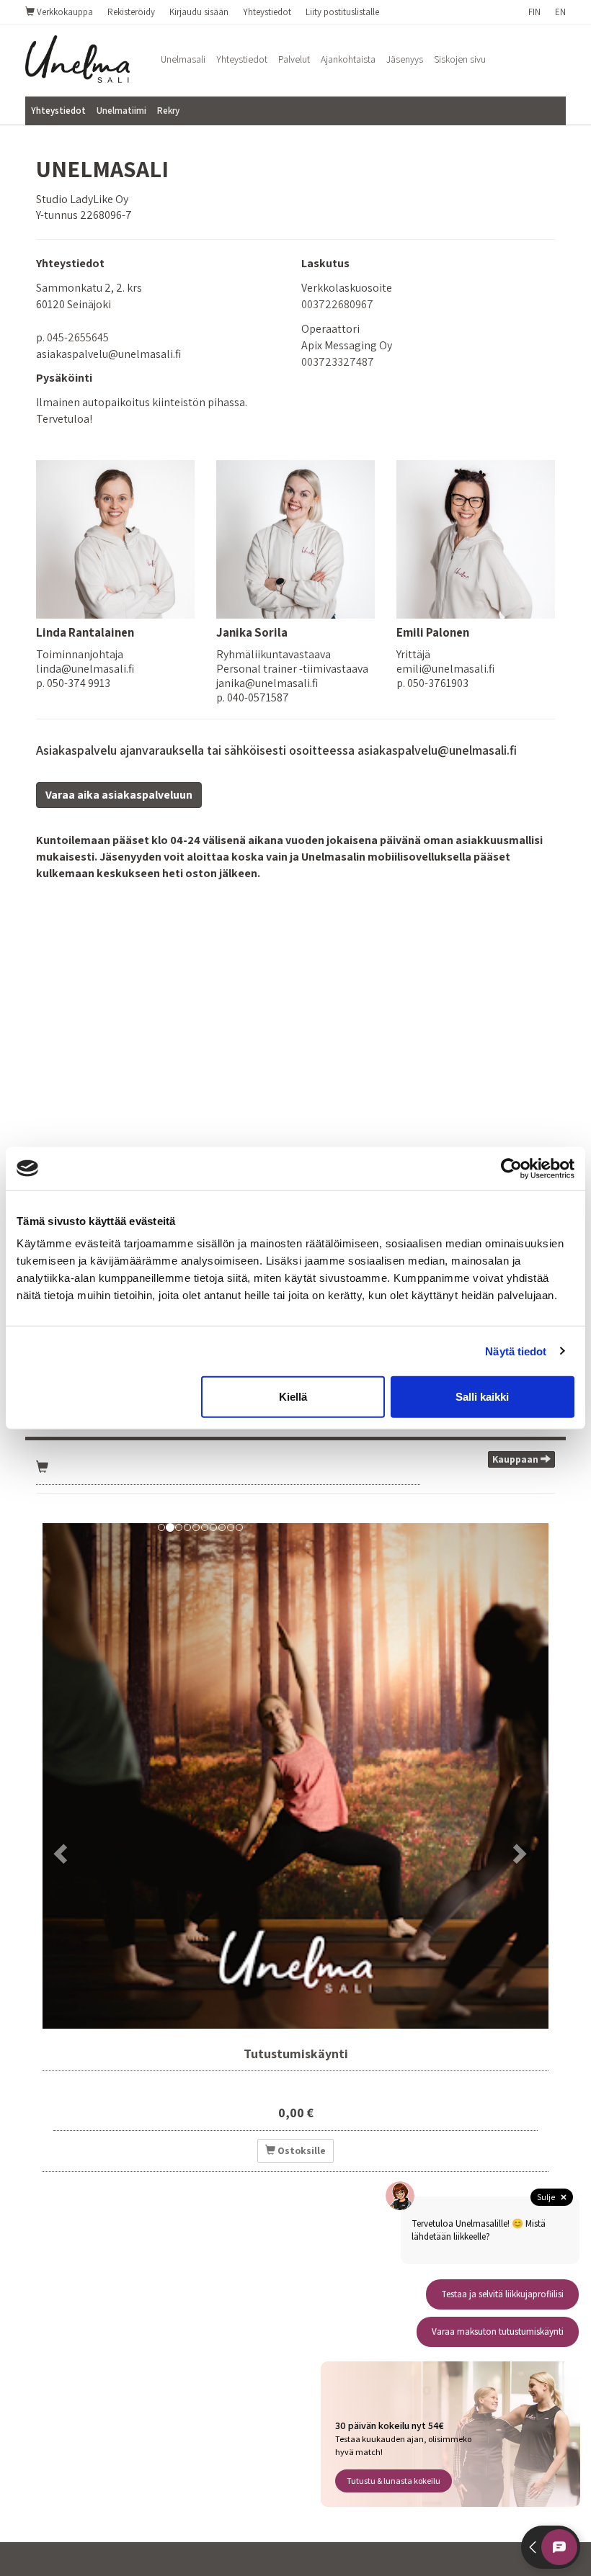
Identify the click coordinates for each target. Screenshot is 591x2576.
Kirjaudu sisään (199, 12)
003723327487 (338, 362)
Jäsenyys (405, 59)
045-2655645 (78, 337)
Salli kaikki (482, 1397)
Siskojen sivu (460, 59)
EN (560, 12)
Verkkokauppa (64, 12)
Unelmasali (183, 59)
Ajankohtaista (348, 59)
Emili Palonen (433, 632)
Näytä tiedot (516, 1351)
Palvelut (294, 59)
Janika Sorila (252, 632)
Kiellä (293, 1397)
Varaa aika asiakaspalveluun (119, 795)
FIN (534, 12)
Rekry (168, 111)
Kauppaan (516, 1459)
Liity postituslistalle (342, 12)
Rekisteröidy (131, 12)
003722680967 (337, 304)
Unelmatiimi (121, 111)
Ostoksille (301, 2150)
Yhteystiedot (267, 12)
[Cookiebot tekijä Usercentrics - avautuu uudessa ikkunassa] (511, 1168)
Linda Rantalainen (85, 632)
